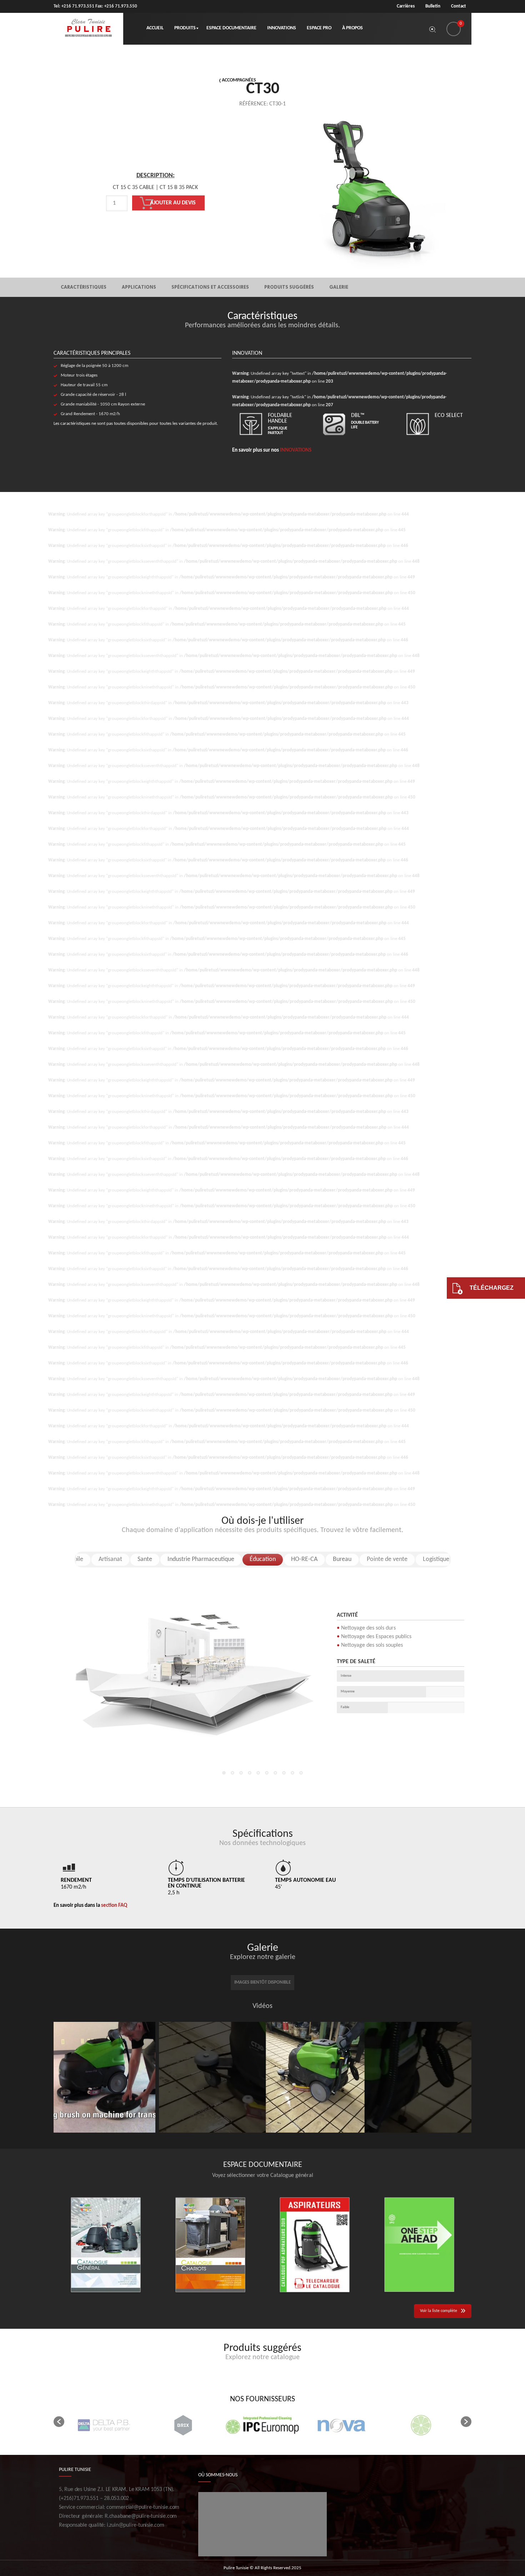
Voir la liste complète (439, 2311)
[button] (59, 2422)
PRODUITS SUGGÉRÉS (289, 287)
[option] (155, 205)
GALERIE (339, 287)
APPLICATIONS (139, 287)
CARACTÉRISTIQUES (84, 287)
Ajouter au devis (173, 203)
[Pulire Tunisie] (88, 29)
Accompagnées (239, 80)
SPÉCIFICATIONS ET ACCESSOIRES (210, 287)
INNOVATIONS (296, 450)
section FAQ (114, 1906)
